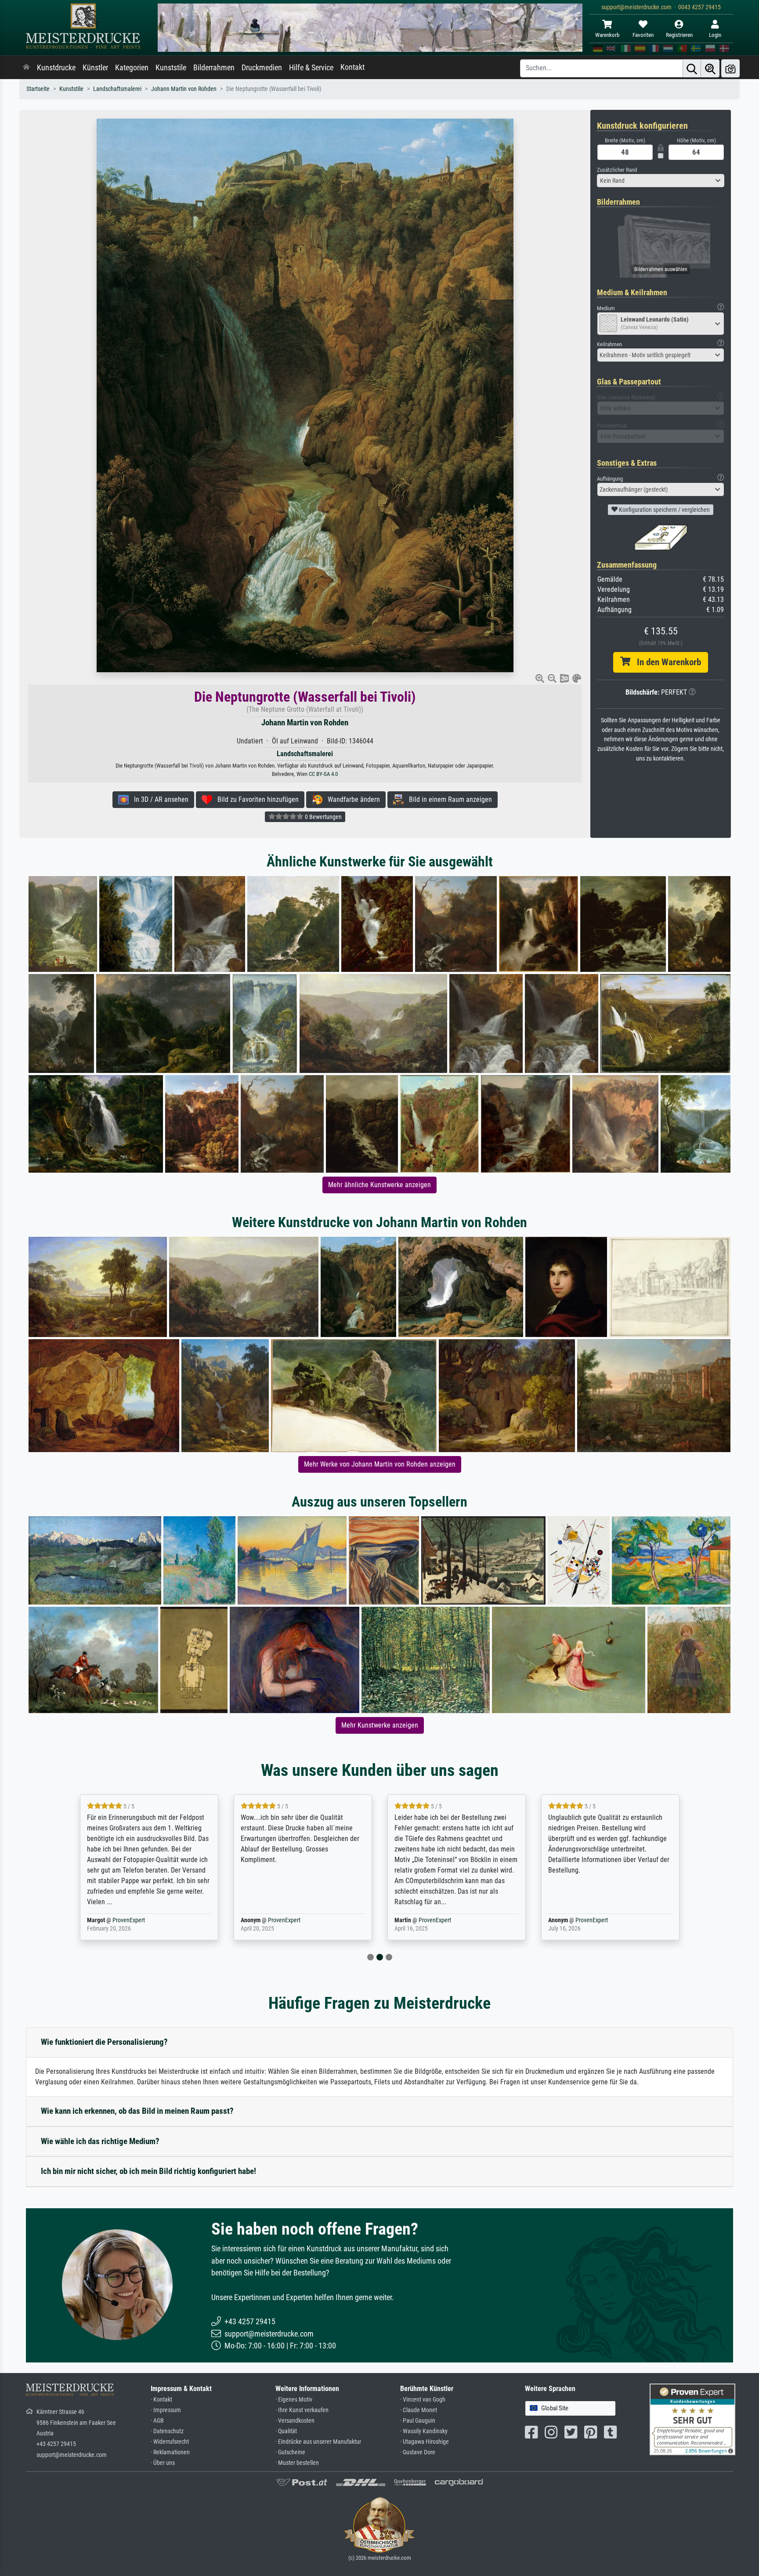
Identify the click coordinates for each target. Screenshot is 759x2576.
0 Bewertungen (323, 817)
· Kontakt (161, 2400)
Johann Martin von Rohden (184, 89)
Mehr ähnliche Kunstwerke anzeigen (379, 1185)
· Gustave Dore (418, 2452)
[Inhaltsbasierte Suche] (710, 68)
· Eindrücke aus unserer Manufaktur (318, 2442)
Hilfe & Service (311, 68)
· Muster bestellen (297, 2463)
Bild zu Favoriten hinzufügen (255, 799)
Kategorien (132, 68)
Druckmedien (262, 68)
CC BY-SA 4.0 (323, 774)
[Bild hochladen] (730, 68)
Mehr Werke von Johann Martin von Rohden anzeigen (380, 1464)
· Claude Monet (419, 2410)
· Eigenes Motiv (294, 2400)
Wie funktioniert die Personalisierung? (104, 2042)
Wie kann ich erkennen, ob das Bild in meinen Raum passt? (137, 2111)
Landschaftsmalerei (117, 89)
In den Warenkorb (666, 662)
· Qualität (286, 2431)
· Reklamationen (170, 2452)
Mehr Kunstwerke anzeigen (380, 1725)
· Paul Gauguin (418, 2421)
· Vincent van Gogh (423, 2400)
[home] (26, 68)
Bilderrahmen (214, 68)
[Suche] (692, 68)
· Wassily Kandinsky (424, 2431)
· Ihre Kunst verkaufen (302, 2410)
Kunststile (171, 68)
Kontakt (352, 67)
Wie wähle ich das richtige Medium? (100, 2141)
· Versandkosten (295, 2421)
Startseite (38, 89)
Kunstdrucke (56, 68)
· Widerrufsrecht (170, 2442)
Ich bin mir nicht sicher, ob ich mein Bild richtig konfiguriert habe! (148, 2171)
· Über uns (163, 2463)
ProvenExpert (130, 1920)
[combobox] (661, 181)
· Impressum (166, 2410)
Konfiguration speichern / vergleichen (664, 510)
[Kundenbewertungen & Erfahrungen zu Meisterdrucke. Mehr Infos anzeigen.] (692, 2418)
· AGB (157, 2421)
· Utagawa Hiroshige (425, 2442)
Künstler (95, 68)
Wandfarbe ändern (351, 799)
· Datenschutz (167, 2431)
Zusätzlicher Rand (617, 170)
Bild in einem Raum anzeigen (448, 799)
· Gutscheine (290, 2452)
